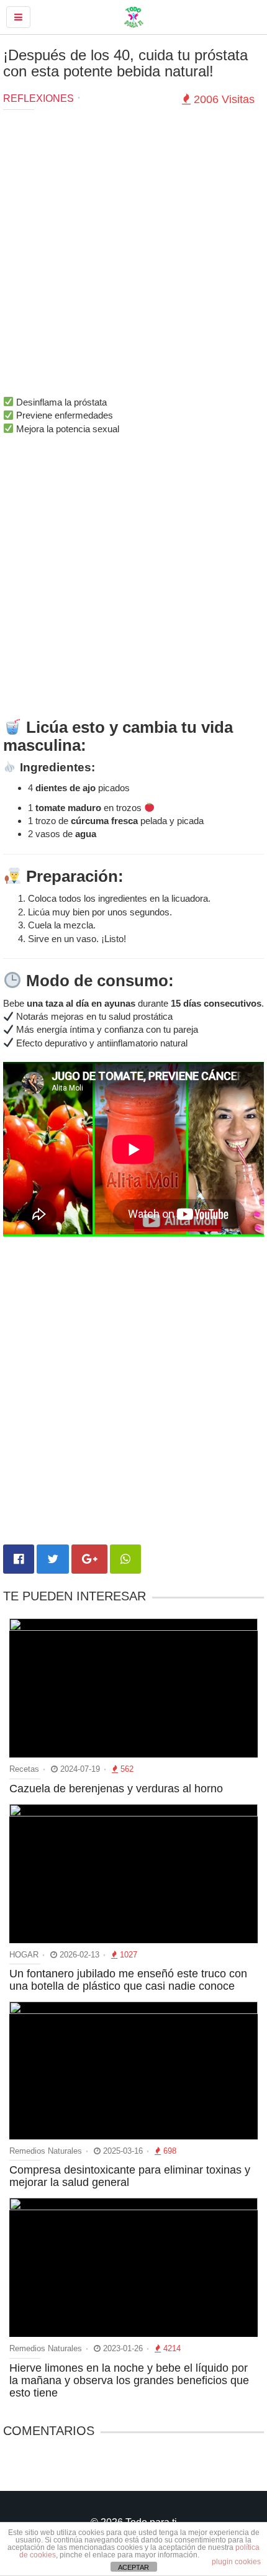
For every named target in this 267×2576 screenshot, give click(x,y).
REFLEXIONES (38, 98)
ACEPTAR (133, 2567)
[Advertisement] (133, 256)
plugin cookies (236, 2562)
